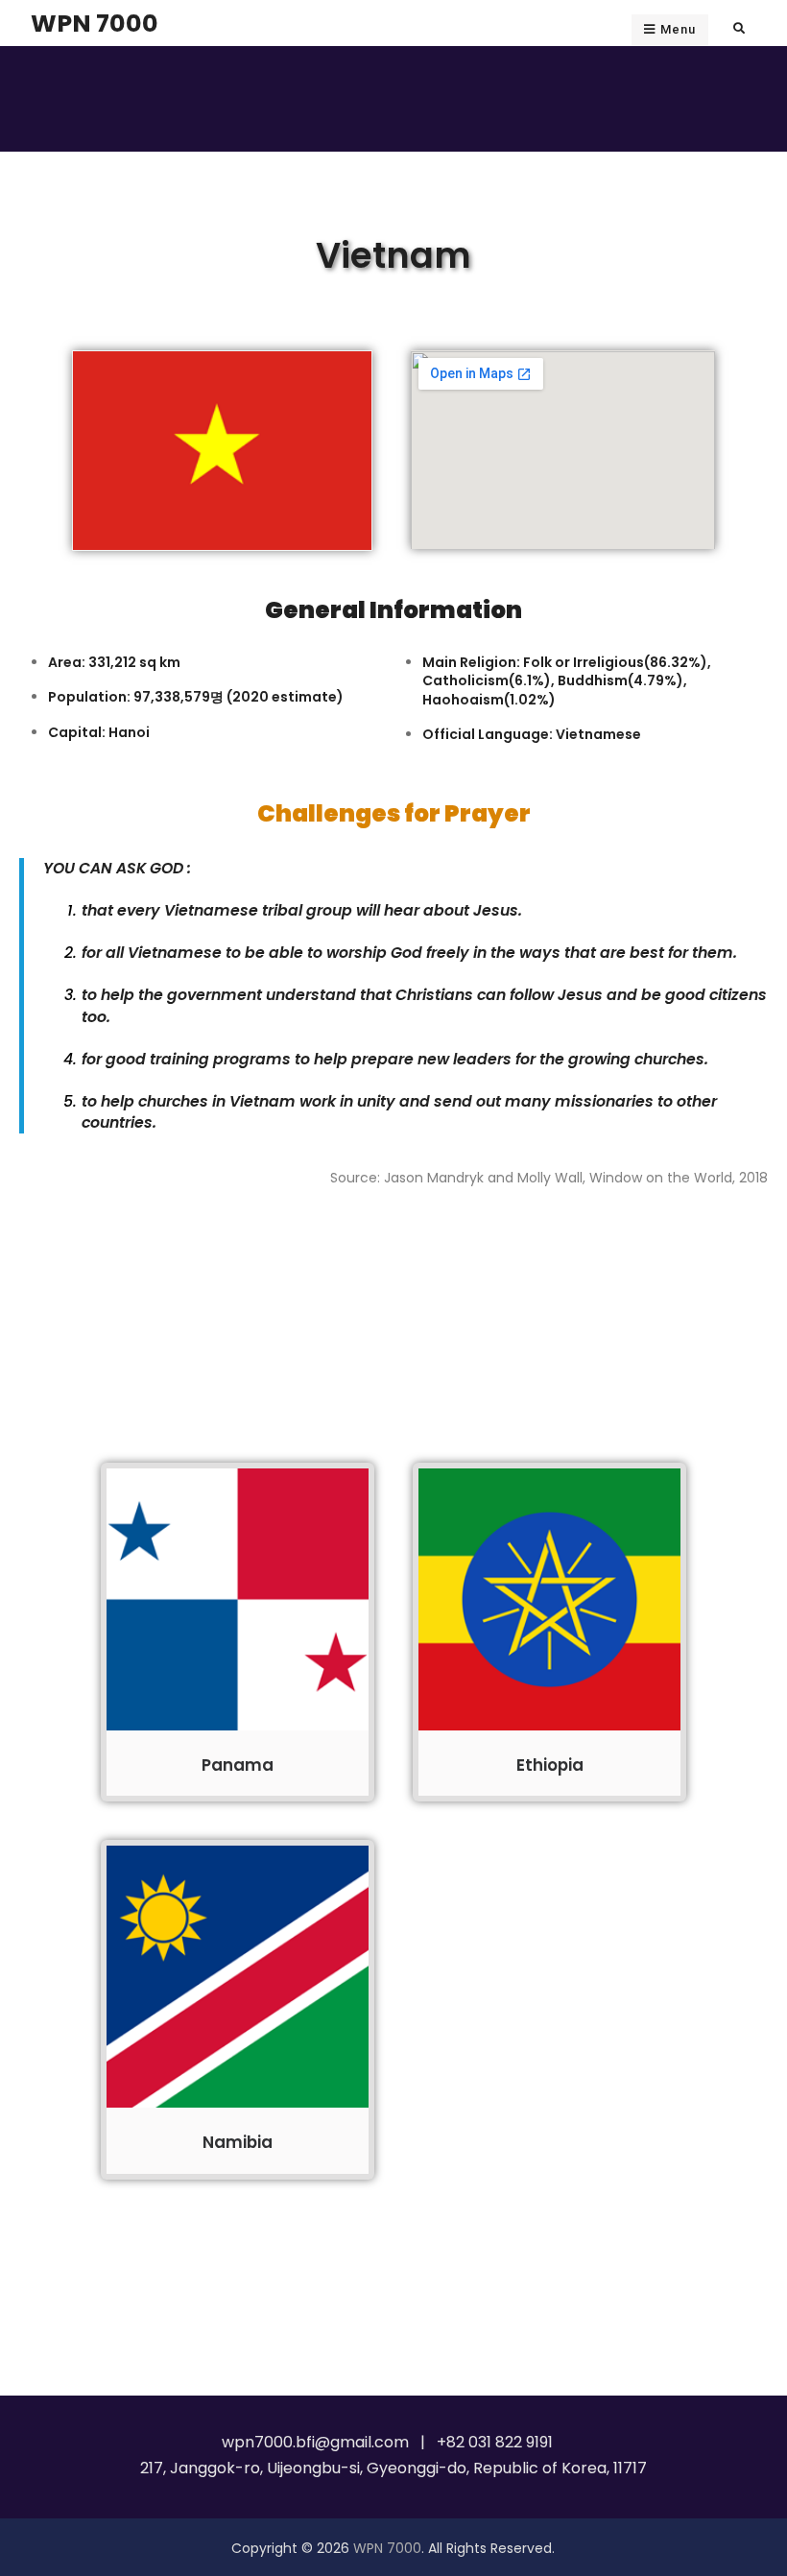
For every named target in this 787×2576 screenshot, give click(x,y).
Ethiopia (550, 1765)
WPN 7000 (95, 23)
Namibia (238, 2142)
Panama (238, 1765)
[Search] (739, 28)
